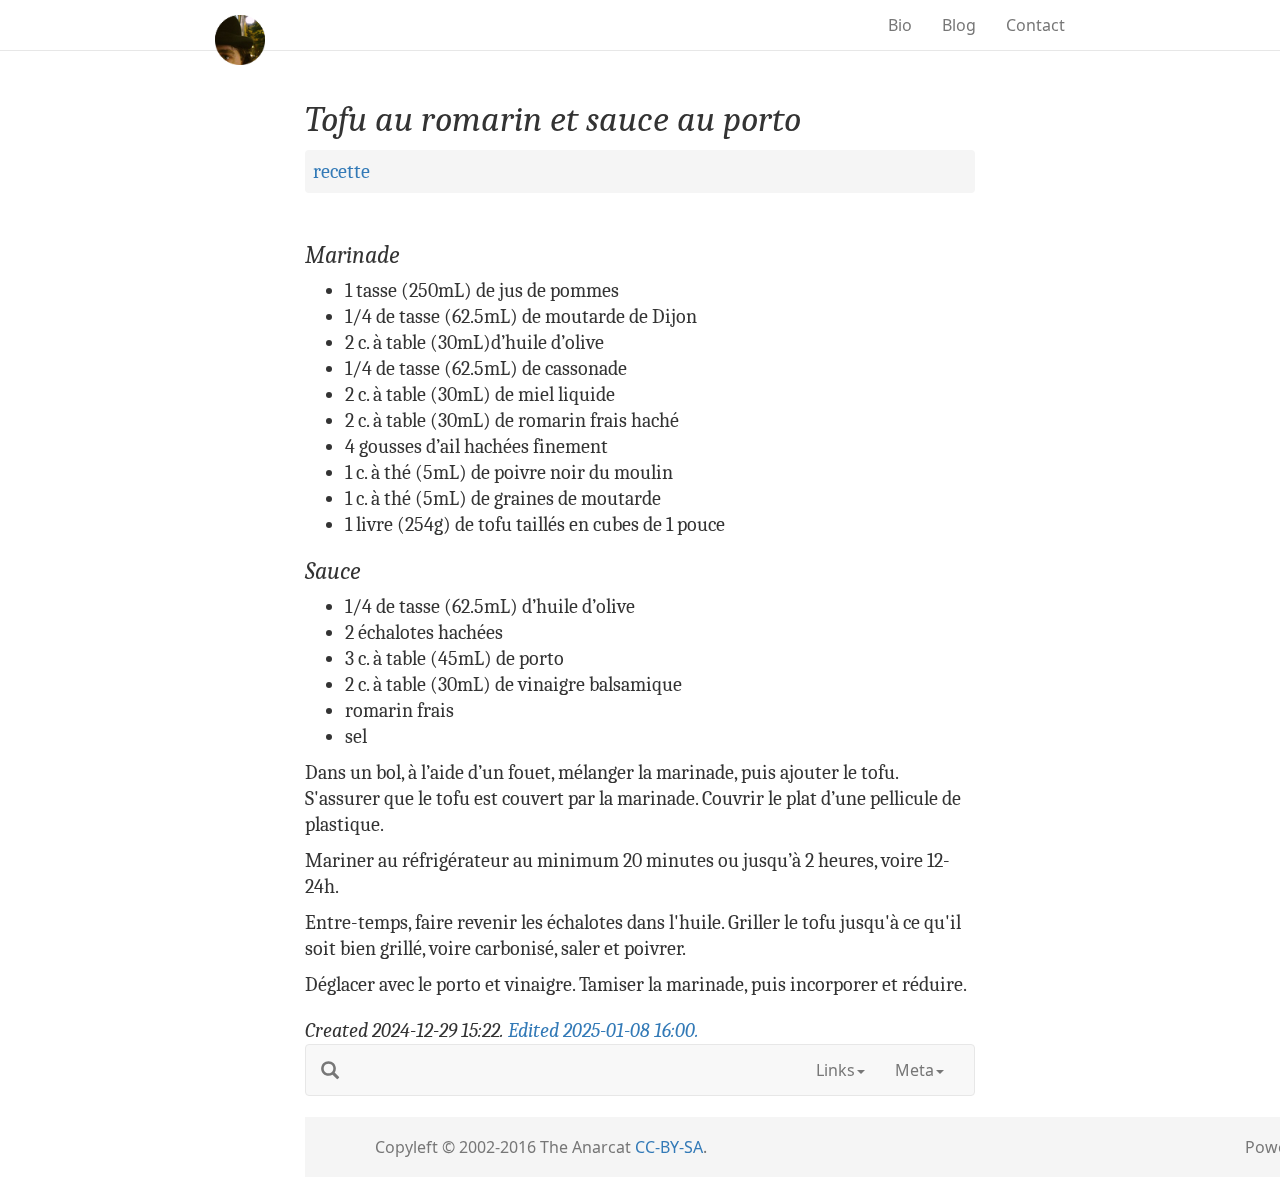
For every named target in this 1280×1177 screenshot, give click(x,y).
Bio (900, 25)
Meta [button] (914, 1070)
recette (341, 171)
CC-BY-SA (669, 1147)
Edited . (603, 1030)
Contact (1035, 25)
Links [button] (835, 1070)
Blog (959, 25)
